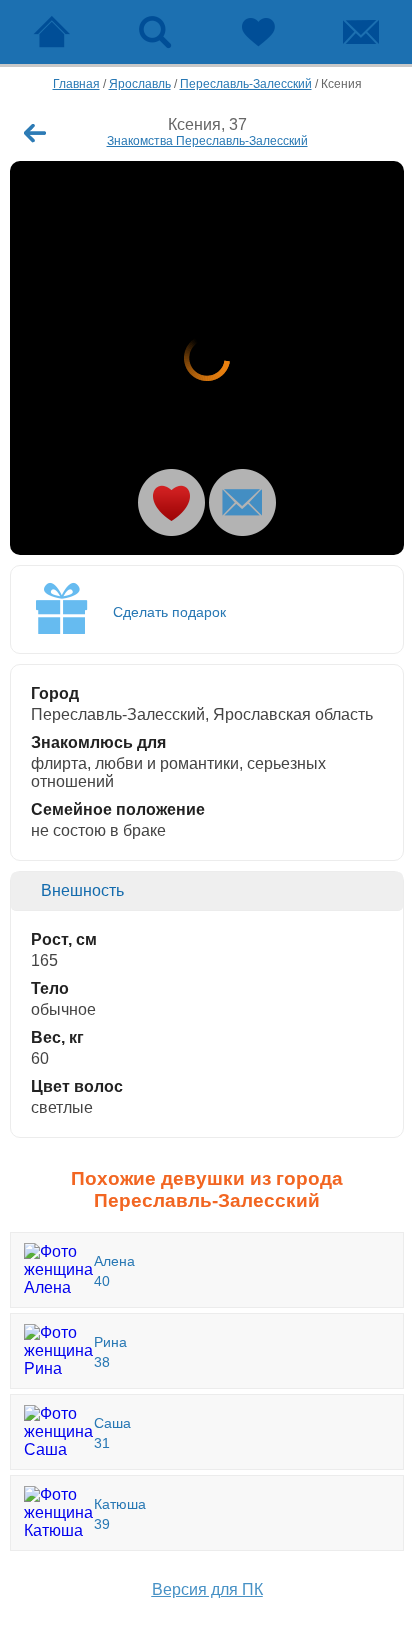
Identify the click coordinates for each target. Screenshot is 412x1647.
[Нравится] (171, 502)
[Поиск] (154, 32)
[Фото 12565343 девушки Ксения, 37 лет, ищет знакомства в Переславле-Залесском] (207, 358)
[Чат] (360, 32)
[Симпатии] (257, 32)
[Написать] (242, 502)
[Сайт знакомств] (51, 32)
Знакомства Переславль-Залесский (207, 141)
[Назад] (35, 133)
